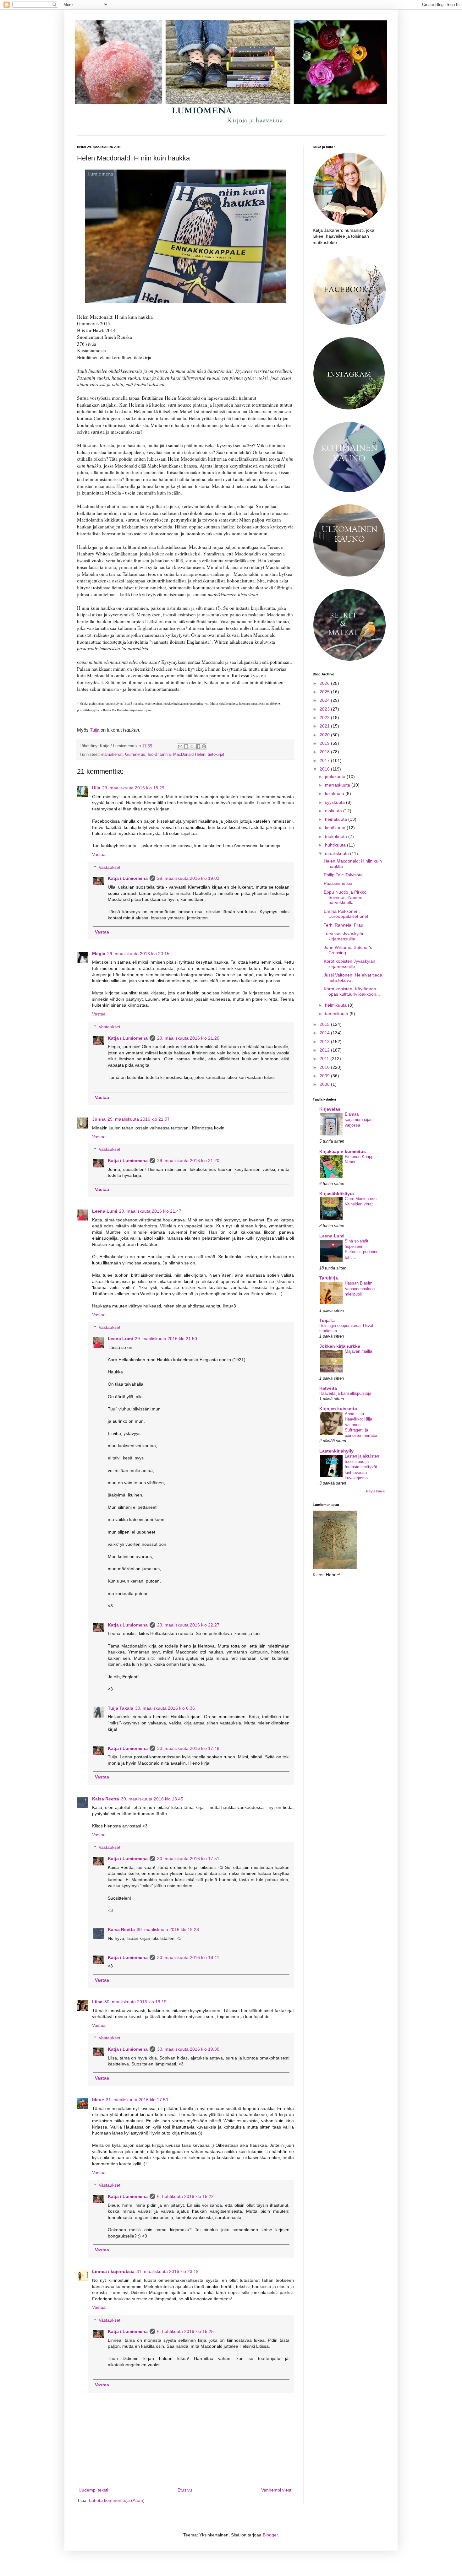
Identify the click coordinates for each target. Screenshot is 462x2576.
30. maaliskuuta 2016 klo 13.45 (152, 1799)
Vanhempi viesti (277, 2490)
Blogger (270, 2535)
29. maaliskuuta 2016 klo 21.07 (139, 1119)
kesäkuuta (336, 828)
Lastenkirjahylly (336, 1451)
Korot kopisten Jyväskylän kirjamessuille (349, 964)
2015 (325, 1024)
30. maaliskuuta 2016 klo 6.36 (165, 1708)
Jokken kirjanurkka (340, 1346)
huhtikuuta (336, 845)
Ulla (96, 788)
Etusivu (185, 2490)
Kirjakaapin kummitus (343, 1151)
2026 (325, 683)
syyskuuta (335, 802)
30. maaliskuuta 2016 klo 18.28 (168, 1929)
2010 (325, 1067)
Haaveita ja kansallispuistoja (345, 1393)
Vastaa (99, 854)
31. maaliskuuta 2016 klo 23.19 (168, 2271)
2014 (325, 1033)
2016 (325, 769)
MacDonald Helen (189, 755)
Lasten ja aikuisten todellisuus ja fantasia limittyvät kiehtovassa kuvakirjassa (362, 1467)
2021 (325, 726)
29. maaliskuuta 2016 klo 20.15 (138, 954)
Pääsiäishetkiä (338, 883)
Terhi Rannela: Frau (344, 925)
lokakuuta (335, 793)
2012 (325, 1050)
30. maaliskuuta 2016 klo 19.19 (135, 2002)
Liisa (97, 2002)
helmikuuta (336, 1005)
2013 (325, 1042)
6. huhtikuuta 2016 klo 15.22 (185, 2196)
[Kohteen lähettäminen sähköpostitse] (180, 746)
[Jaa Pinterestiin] (204, 746)
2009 (325, 1076)
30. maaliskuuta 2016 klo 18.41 (188, 1957)
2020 (325, 735)
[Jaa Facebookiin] (198, 746)
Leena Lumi (105, 1211)
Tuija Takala (121, 1708)
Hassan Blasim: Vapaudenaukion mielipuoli (360, 1289)
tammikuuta (337, 1014)
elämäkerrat (112, 755)
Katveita (328, 1388)
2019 (325, 743)
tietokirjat (216, 755)
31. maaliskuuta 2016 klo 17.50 (137, 2100)
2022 (325, 717)
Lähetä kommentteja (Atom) (117, 2500)
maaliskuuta (338, 853)
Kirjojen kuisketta (338, 1409)
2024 (325, 700)
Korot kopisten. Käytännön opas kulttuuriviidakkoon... (352, 991)
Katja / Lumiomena (128, 878)
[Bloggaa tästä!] (186, 746)
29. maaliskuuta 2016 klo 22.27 (188, 1625)
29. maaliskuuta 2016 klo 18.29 (133, 788)
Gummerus (135, 755)
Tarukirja (329, 1278)
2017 (325, 760)
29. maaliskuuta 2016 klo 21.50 (166, 1339)
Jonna (99, 1119)
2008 (325, 1084)
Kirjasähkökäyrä (337, 1193)
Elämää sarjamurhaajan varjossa (359, 1120)
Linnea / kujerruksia (113, 2271)
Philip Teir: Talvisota (343, 875)
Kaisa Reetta (106, 1799)
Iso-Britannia (159, 755)
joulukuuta (336, 777)
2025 (325, 692)
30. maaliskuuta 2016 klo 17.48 (188, 1748)
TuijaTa (327, 1320)
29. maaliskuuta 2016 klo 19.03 (188, 878)
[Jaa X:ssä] (192, 746)
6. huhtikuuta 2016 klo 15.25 (185, 2331)
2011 (325, 1058)
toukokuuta (337, 836)
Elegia (99, 954)
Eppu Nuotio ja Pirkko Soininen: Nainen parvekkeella (345, 897)
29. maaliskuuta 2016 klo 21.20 (188, 1038)
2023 (325, 709)
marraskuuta (338, 785)
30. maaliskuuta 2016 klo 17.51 (188, 1859)
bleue (98, 2100)
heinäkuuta (337, 819)
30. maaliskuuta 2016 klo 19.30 (188, 2049)
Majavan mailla (358, 1351)
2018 (325, 752)
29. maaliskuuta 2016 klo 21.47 (150, 1211)
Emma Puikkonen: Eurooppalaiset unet (346, 914)
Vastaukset (110, 867)
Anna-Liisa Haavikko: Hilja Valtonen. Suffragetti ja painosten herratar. (362, 1425)
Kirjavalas (330, 1109)
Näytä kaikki (376, 1491)
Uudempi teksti (93, 2490)
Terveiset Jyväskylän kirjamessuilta (344, 936)
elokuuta (334, 811)
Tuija (95, 730)
